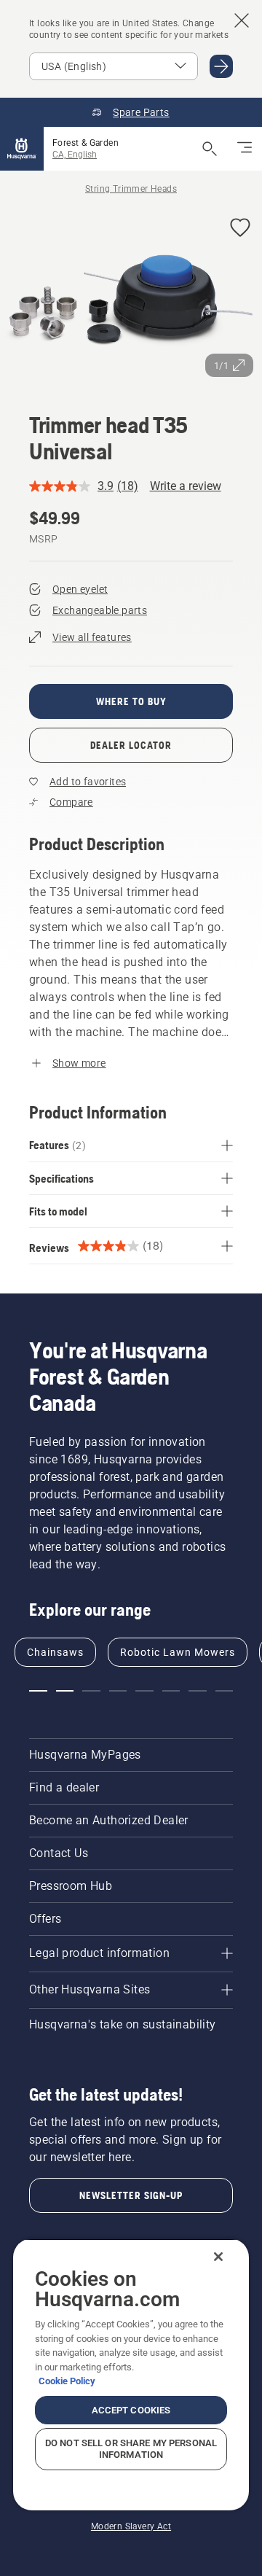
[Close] (218, 2257)
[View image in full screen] (131, 296)
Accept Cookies (131, 2410)
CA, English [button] (75, 155)
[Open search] (210, 149)
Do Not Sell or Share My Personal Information (131, 2449)
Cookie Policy (67, 2381)
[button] (240, 229)
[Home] (22, 149)
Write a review (186, 486)
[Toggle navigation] (245, 149)
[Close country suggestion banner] (242, 20)
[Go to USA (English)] (221, 66)
